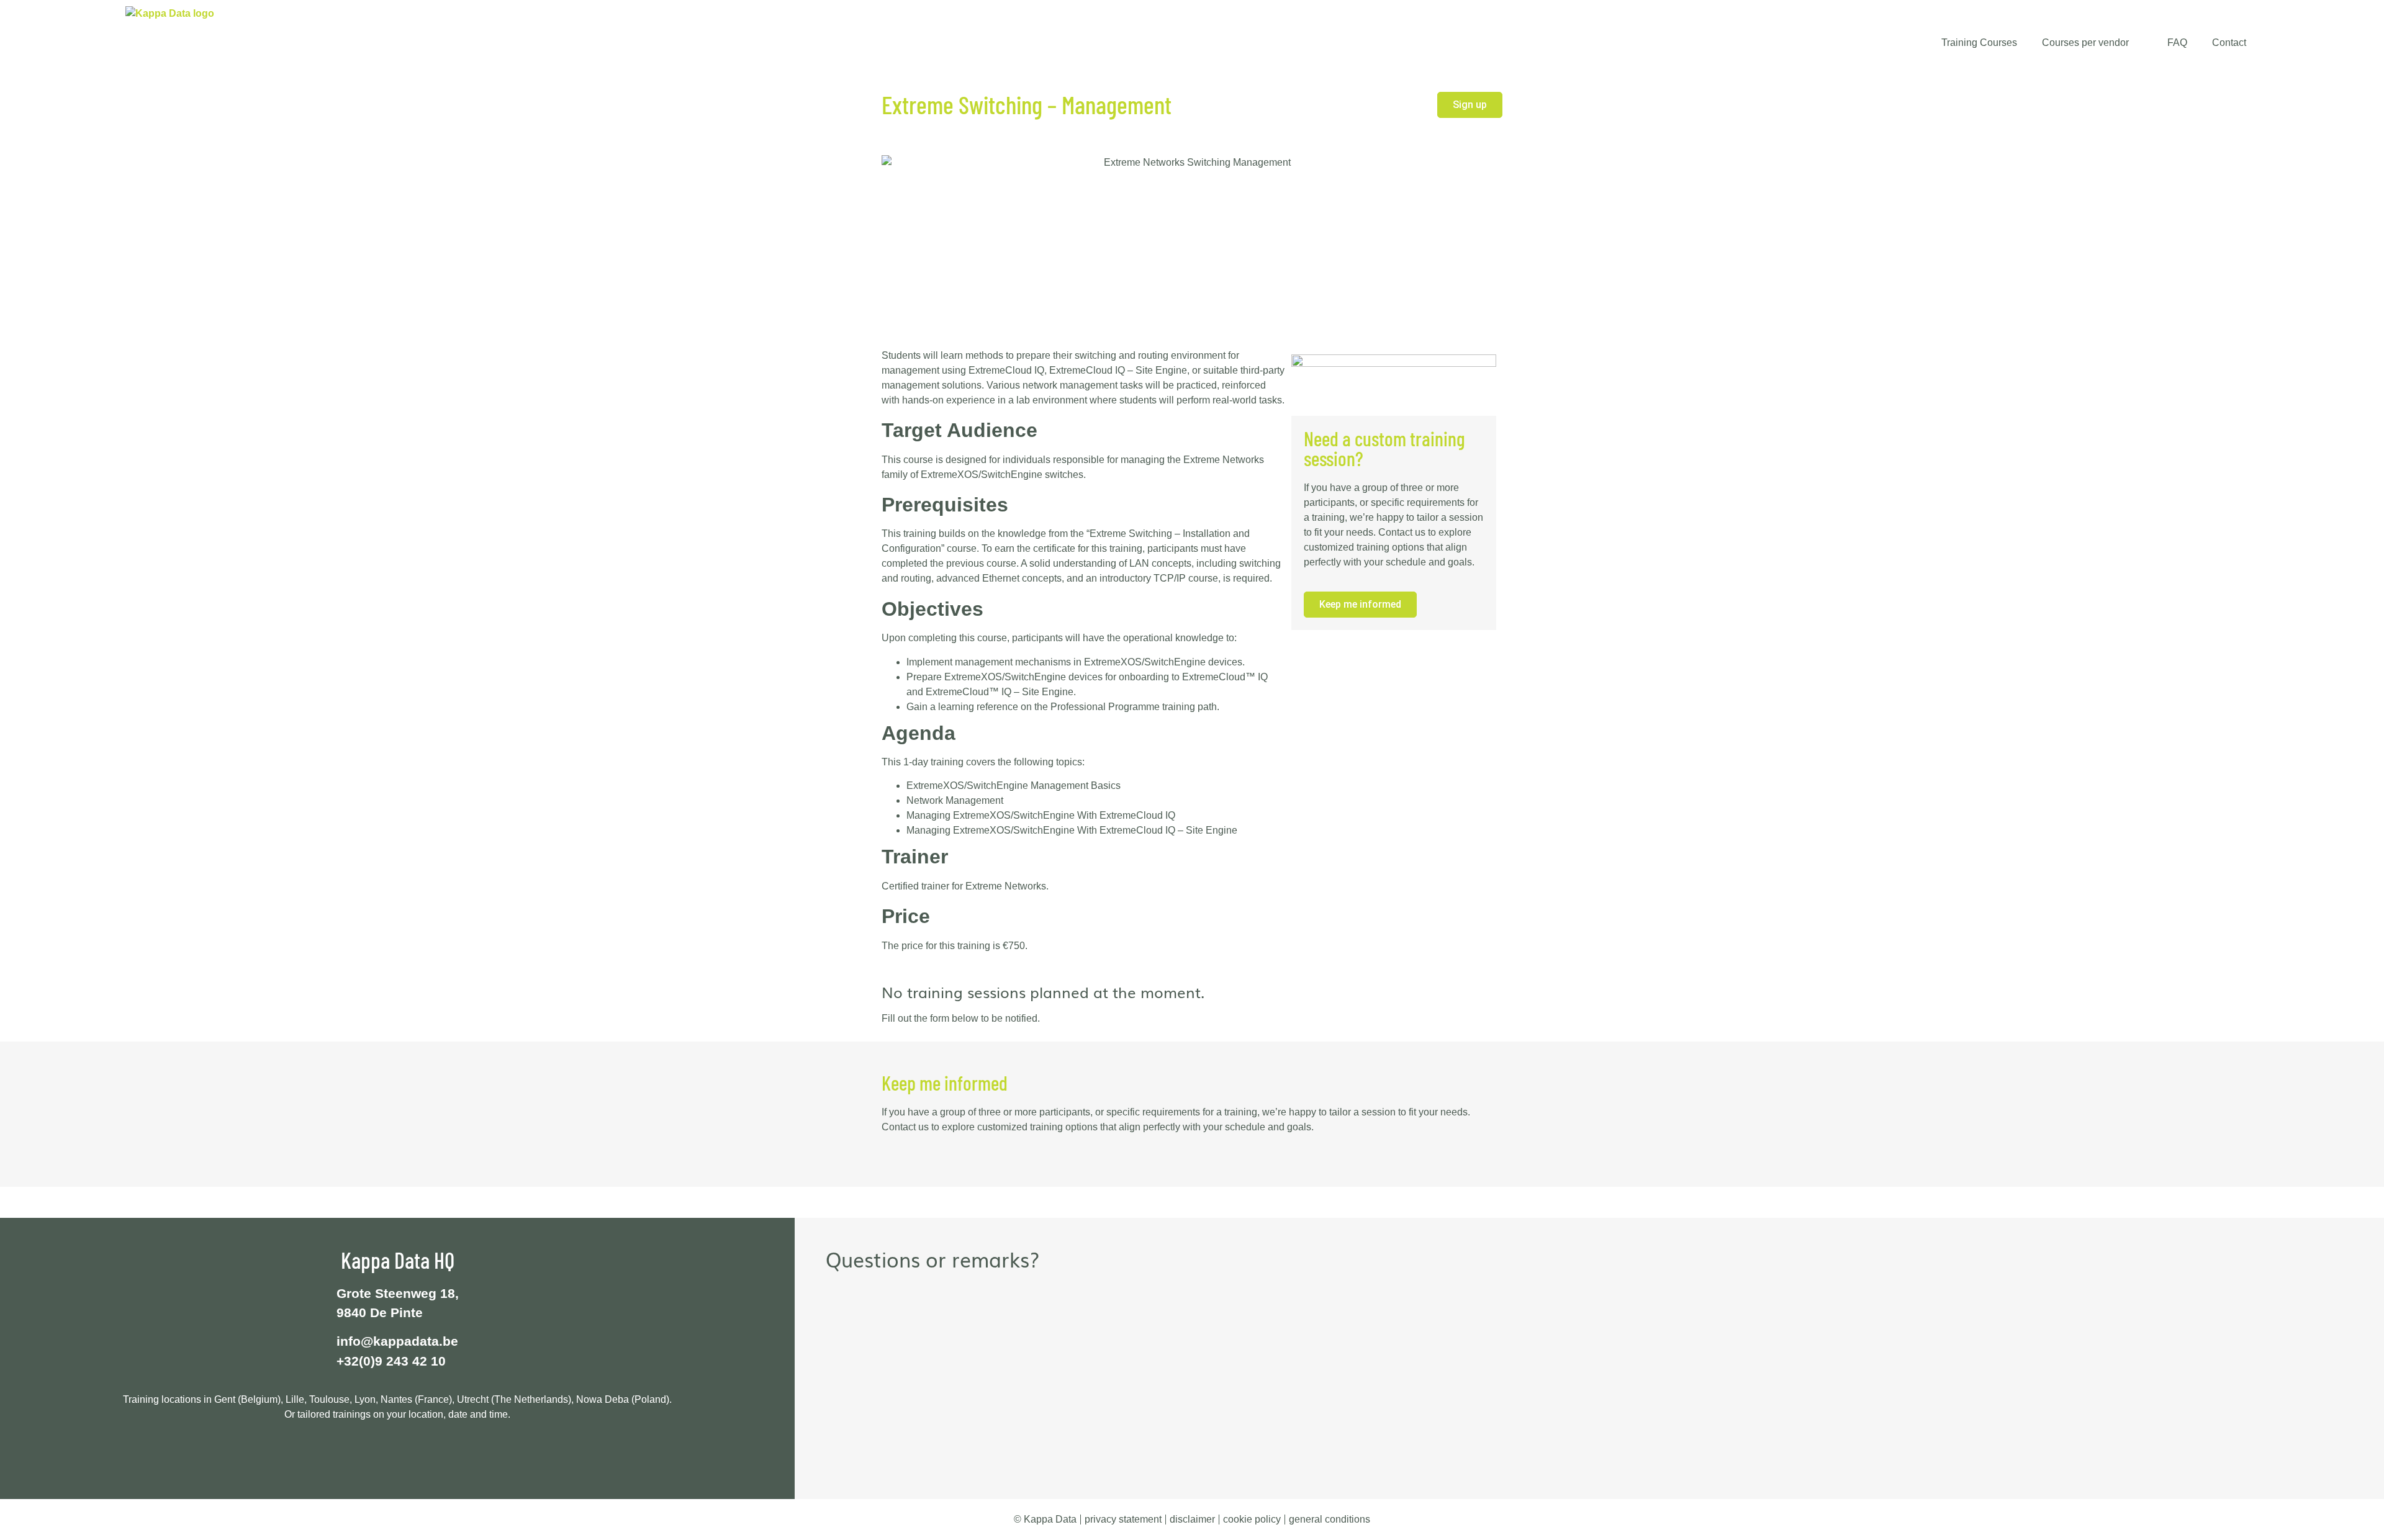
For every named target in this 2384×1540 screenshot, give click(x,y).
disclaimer (1192, 1519)
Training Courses (1979, 43)
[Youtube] (412, 1456)
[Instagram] (440, 1456)
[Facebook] (356, 1456)
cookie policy (1252, 1519)
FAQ (2177, 43)
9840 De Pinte (380, 1313)
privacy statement (1123, 1519)
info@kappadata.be (397, 1341)
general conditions (1330, 1519)
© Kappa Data (1045, 1519)
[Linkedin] (384, 1456)
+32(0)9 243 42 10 (391, 1361)
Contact (2229, 43)
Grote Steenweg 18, (398, 1293)
